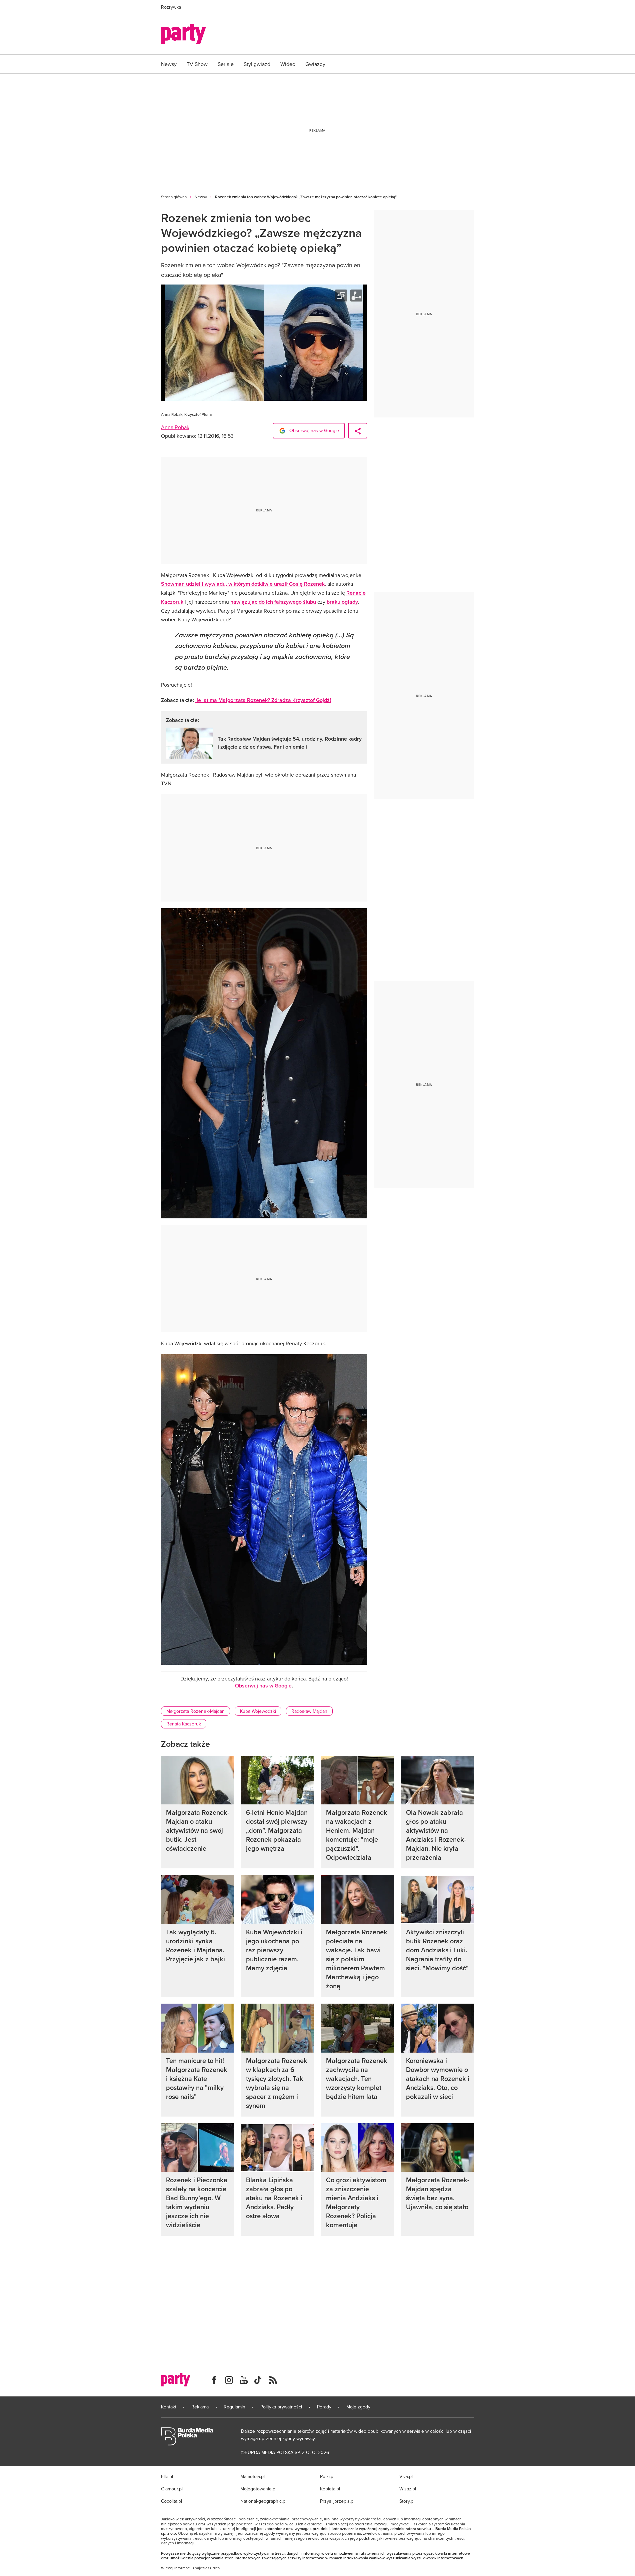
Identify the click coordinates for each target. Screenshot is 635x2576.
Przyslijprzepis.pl (337, 2501)
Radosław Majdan (309, 1711)
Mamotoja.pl (252, 2476)
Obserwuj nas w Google (313, 430)
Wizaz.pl (408, 2489)
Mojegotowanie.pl (258, 2489)
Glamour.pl (172, 2489)
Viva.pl (406, 2476)
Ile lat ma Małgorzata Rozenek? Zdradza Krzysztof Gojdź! (263, 700)
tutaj (217, 2568)
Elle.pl (167, 2476)
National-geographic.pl (263, 2501)
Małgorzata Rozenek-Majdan (195, 1711)
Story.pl (407, 2501)
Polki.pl (327, 2476)
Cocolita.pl (171, 2501)
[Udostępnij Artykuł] (358, 431)
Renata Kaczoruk (184, 1724)
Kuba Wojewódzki (258, 1711)
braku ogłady (342, 602)
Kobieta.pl (330, 2489)
